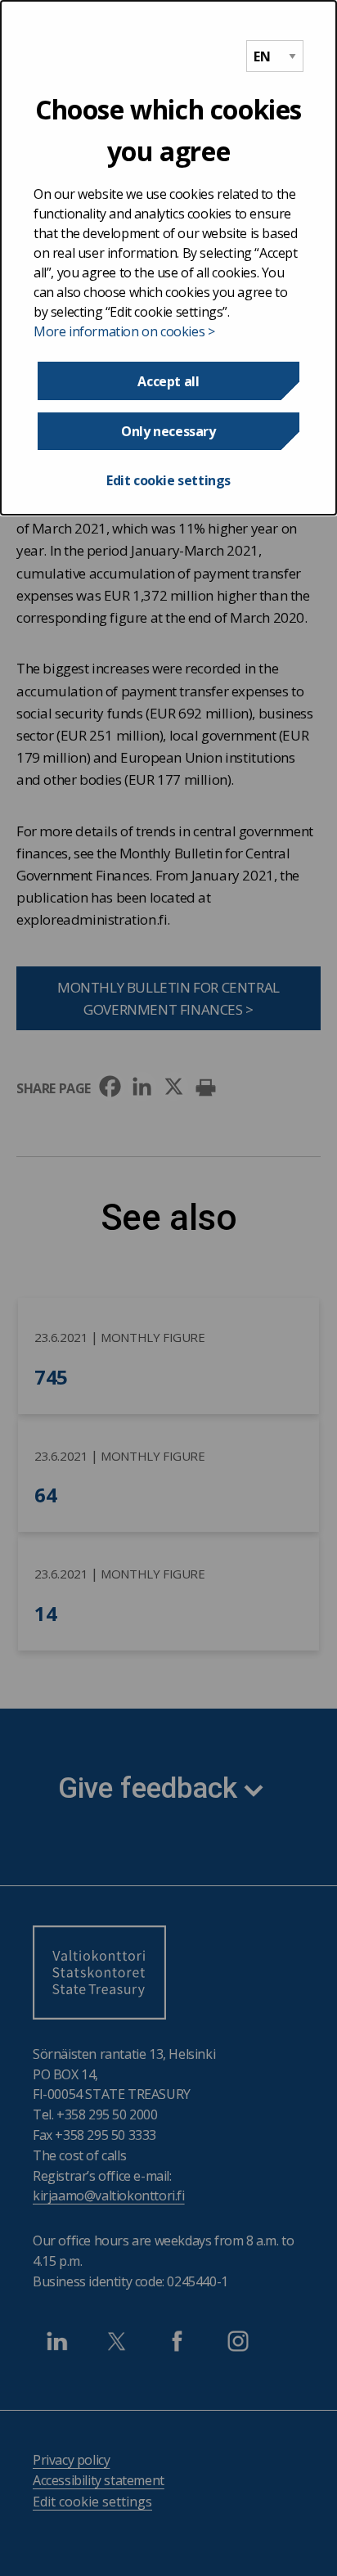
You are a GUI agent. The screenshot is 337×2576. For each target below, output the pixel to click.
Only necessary (168, 431)
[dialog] (168, 258)
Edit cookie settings (168, 480)
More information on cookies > (124, 331)
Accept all (168, 381)
